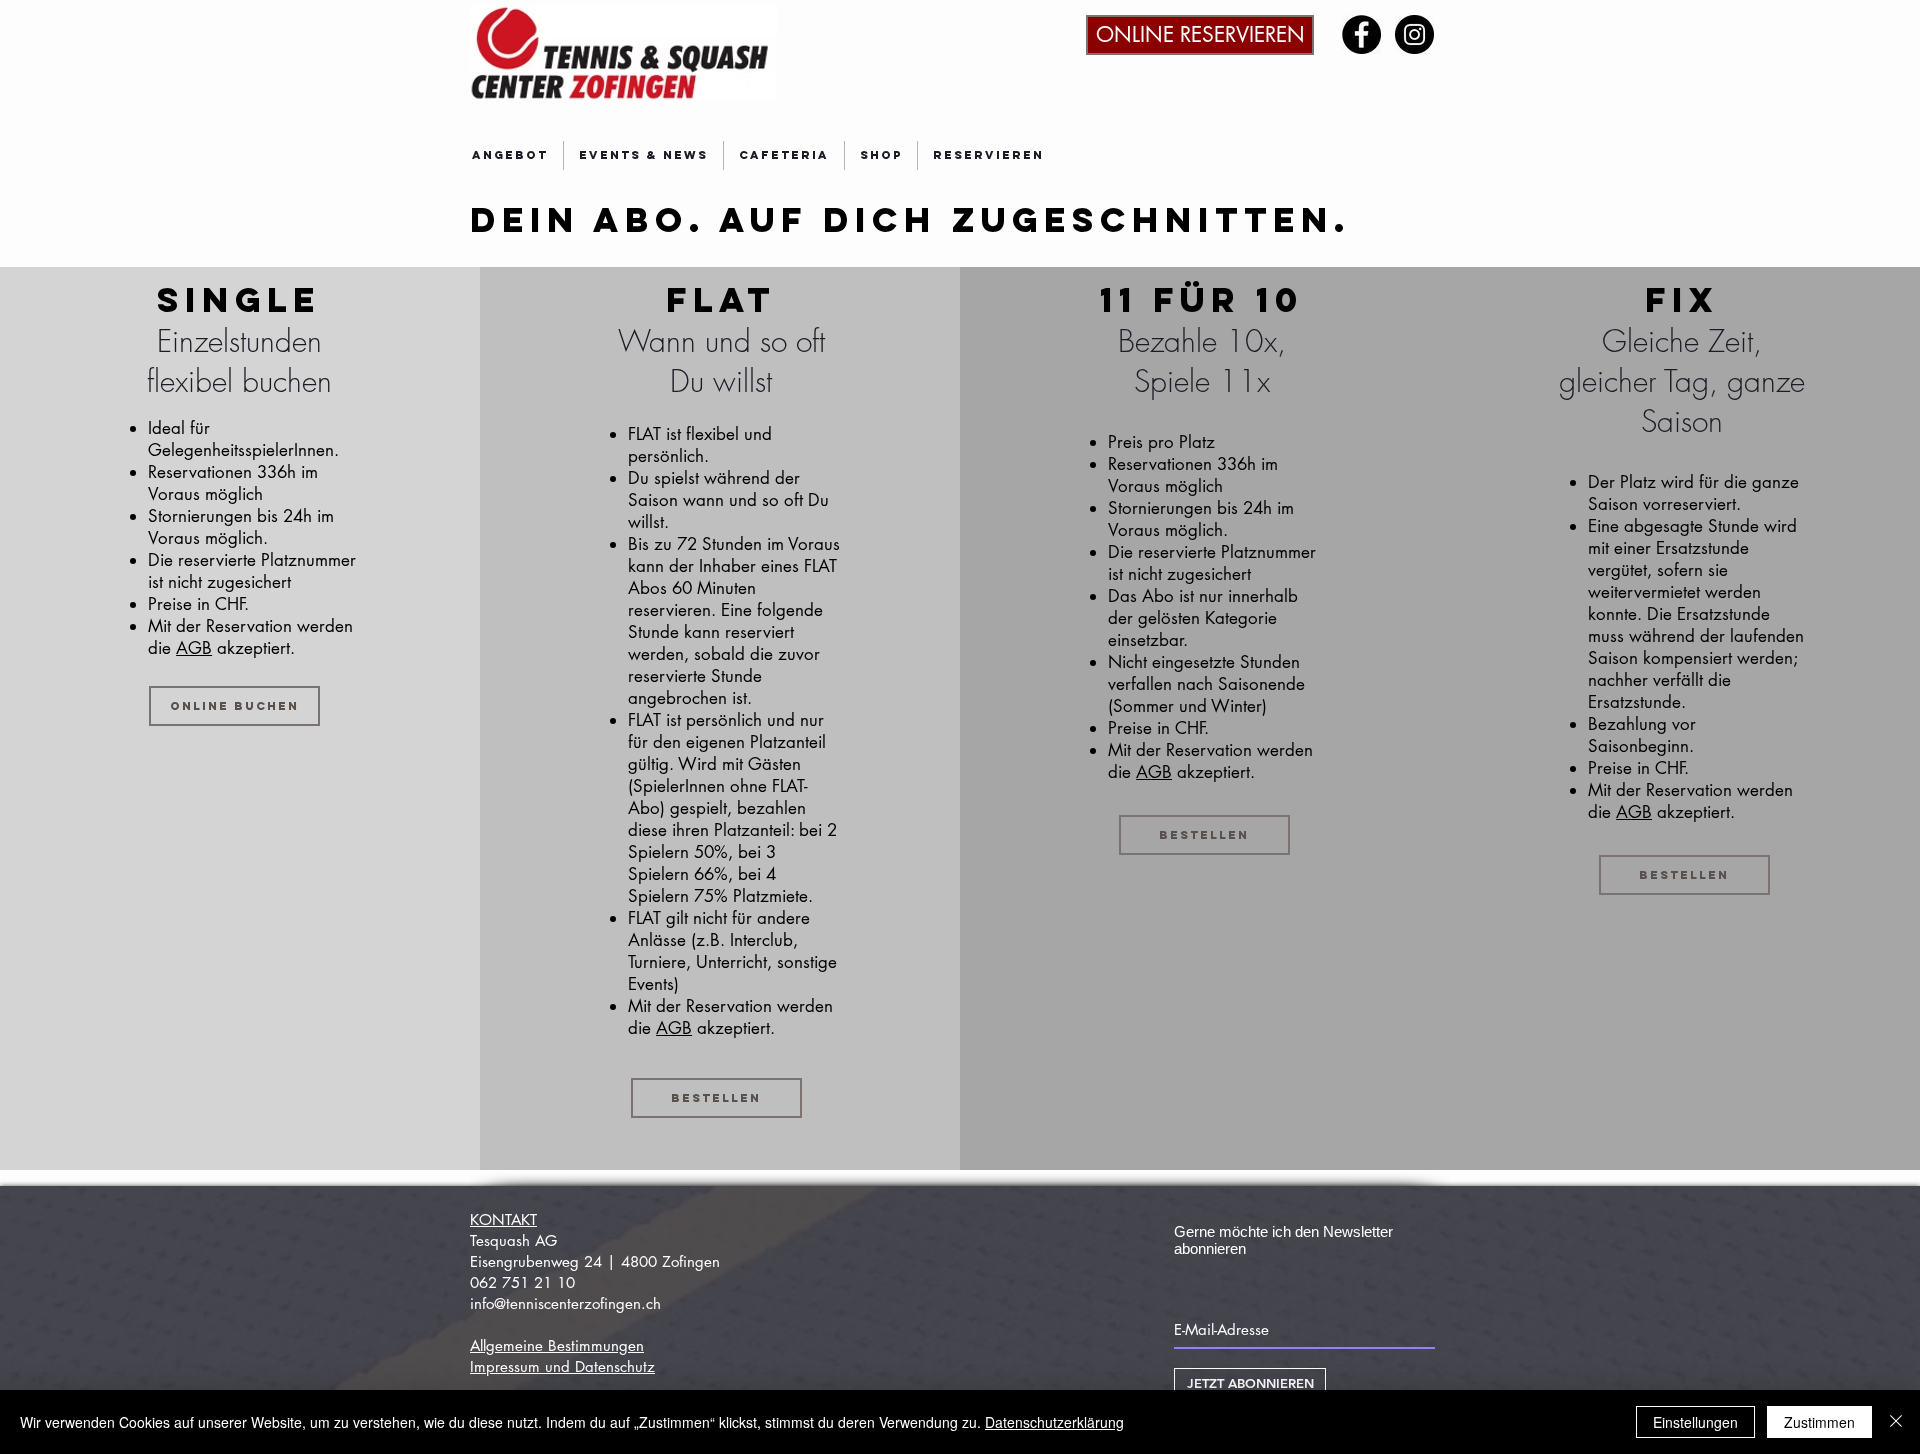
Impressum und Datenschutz (562, 1366)
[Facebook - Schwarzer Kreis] (1361, 34)
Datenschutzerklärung (1054, 1422)
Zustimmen (1819, 1422)
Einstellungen (1695, 1422)
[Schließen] (1896, 1422)
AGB (194, 648)
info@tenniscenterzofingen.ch (565, 1303)
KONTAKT (503, 1219)
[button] (510, 155)
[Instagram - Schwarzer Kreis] (1414, 34)
